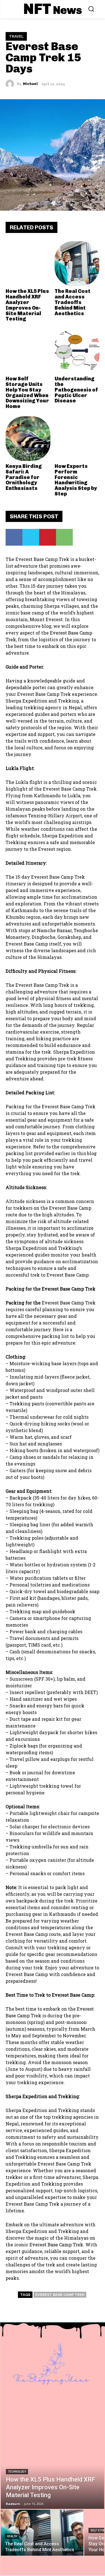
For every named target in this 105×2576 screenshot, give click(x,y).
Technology (17, 2472)
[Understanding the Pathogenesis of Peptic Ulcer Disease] (77, 351)
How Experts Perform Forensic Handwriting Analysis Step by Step (76, 480)
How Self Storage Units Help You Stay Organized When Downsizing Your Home (27, 393)
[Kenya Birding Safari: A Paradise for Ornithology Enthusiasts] (28, 439)
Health (12, 2536)
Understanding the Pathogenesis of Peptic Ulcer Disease (76, 390)
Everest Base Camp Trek (60, 2295)
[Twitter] (31, 537)
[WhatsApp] (64, 537)
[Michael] (11, 84)
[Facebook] (14, 537)
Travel (16, 36)
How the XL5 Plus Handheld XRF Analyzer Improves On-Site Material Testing (27, 305)
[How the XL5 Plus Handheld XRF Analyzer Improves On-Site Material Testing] (28, 264)
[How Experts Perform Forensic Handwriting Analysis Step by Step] (77, 439)
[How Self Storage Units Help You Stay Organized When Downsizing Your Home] (28, 351)
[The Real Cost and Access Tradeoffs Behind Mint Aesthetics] (77, 264)
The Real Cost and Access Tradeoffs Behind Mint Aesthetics (73, 302)
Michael (30, 84)
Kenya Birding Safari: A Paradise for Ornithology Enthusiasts (24, 477)
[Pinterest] (48, 537)
